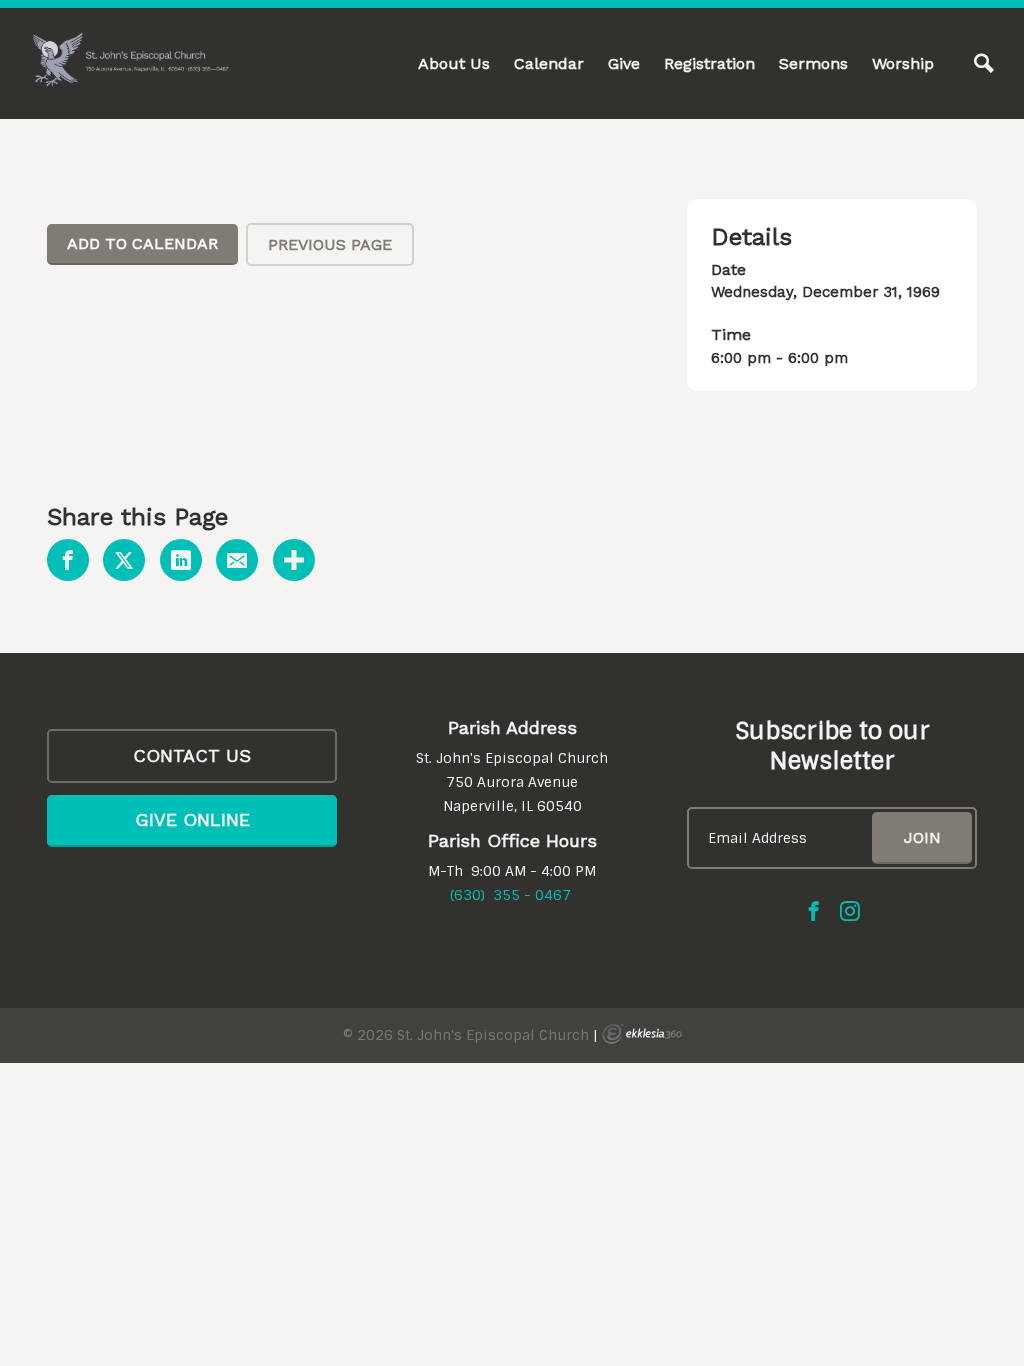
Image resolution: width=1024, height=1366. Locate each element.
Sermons (813, 63)
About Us (454, 63)
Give (624, 63)
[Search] (984, 64)
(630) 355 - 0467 (510, 895)
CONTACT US (192, 755)
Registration (709, 63)
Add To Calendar (142, 243)
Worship (903, 63)
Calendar (549, 63)
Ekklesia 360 (642, 1034)
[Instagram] (850, 911)
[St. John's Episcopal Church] (130, 60)
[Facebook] (814, 911)
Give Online (192, 819)
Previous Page (330, 244)
